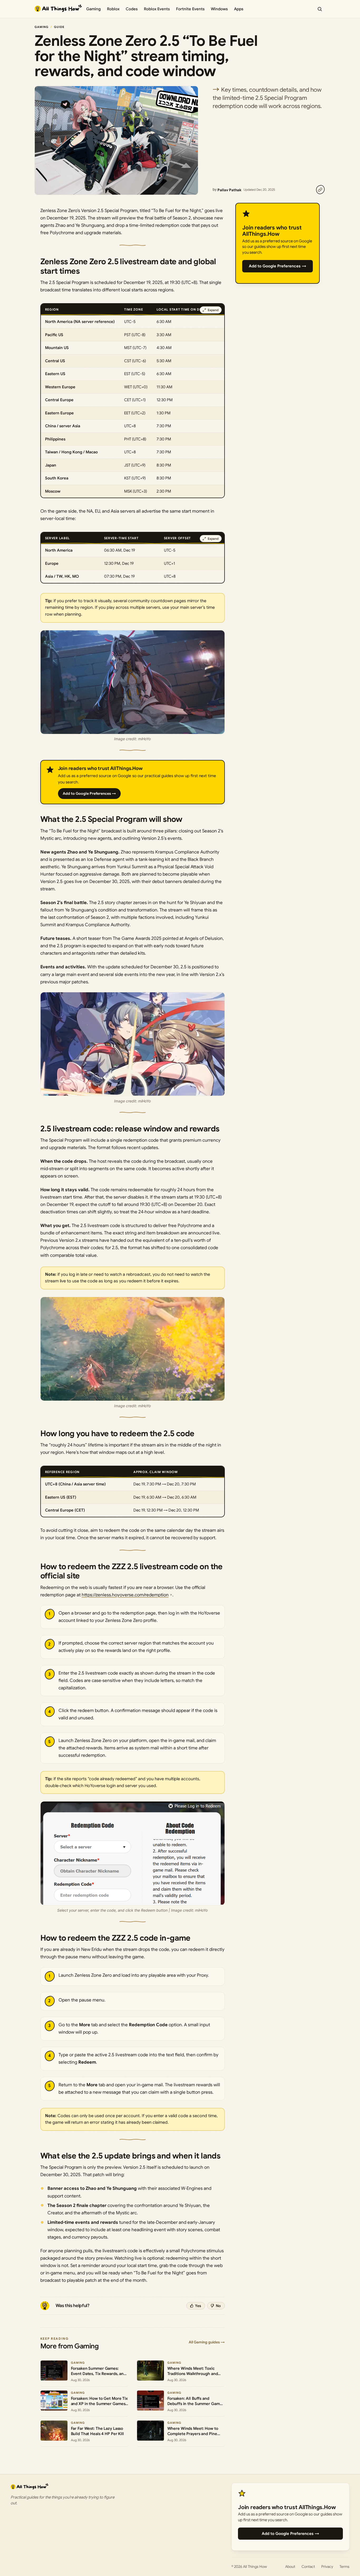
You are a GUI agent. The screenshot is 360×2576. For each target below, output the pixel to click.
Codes (132, 9)
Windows (219, 9)
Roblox (113, 9)
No (218, 2306)
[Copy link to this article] (320, 190)
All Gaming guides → (207, 2342)
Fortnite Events (190, 9)
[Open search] (320, 9)
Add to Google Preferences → (89, 793)
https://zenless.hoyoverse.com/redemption (125, 1595)
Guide (59, 27)
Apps (239, 9)
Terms (344, 2567)
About (290, 2567)
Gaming (93, 9)
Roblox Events (157, 9)
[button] (133, 682)
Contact (308, 2567)
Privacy (327, 2567)
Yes (198, 2306)
